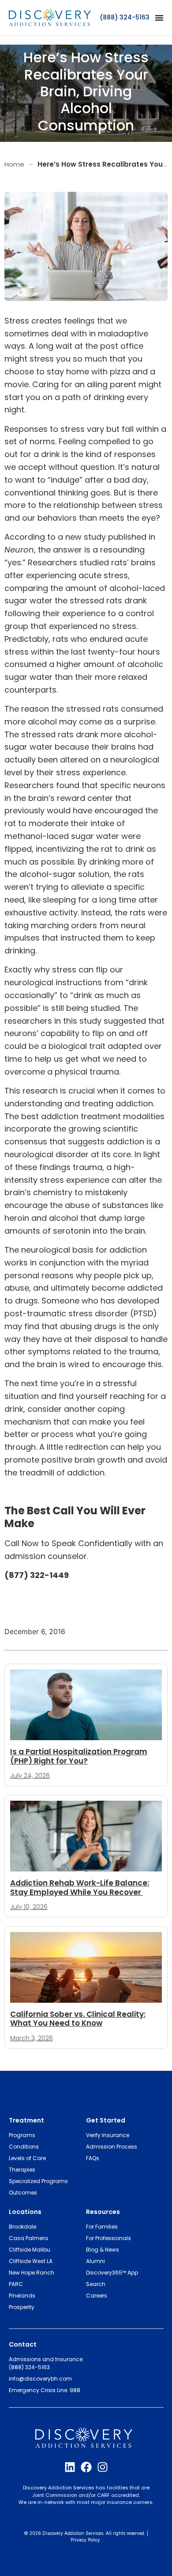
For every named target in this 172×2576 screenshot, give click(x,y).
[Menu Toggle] (159, 18)
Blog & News (103, 2250)
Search (96, 2284)
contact (23, 2344)
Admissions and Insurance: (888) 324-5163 (46, 2363)
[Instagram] (103, 2467)
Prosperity (22, 2307)
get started (106, 2120)
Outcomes (23, 2193)
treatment (26, 2120)
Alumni (95, 2261)
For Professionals (108, 2238)
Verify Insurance (108, 2135)
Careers (97, 2296)
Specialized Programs (38, 2181)
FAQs (93, 2158)
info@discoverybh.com (40, 2379)
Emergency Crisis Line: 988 (45, 2390)
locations (25, 2212)
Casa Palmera (28, 2238)
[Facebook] (86, 2467)
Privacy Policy (85, 2540)
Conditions (24, 2147)
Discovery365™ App (112, 2273)
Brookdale (22, 2227)
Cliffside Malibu (30, 2250)
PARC (16, 2284)
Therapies (22, 2170)
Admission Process (112, 2147)
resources (103, 2212)
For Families (102, 2227)
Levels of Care (27, 2158)
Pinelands (22, 2296)
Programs (22, 2135)
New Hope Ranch (32, 2273)
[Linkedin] (70, 2467)
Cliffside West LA (31, 2261)
